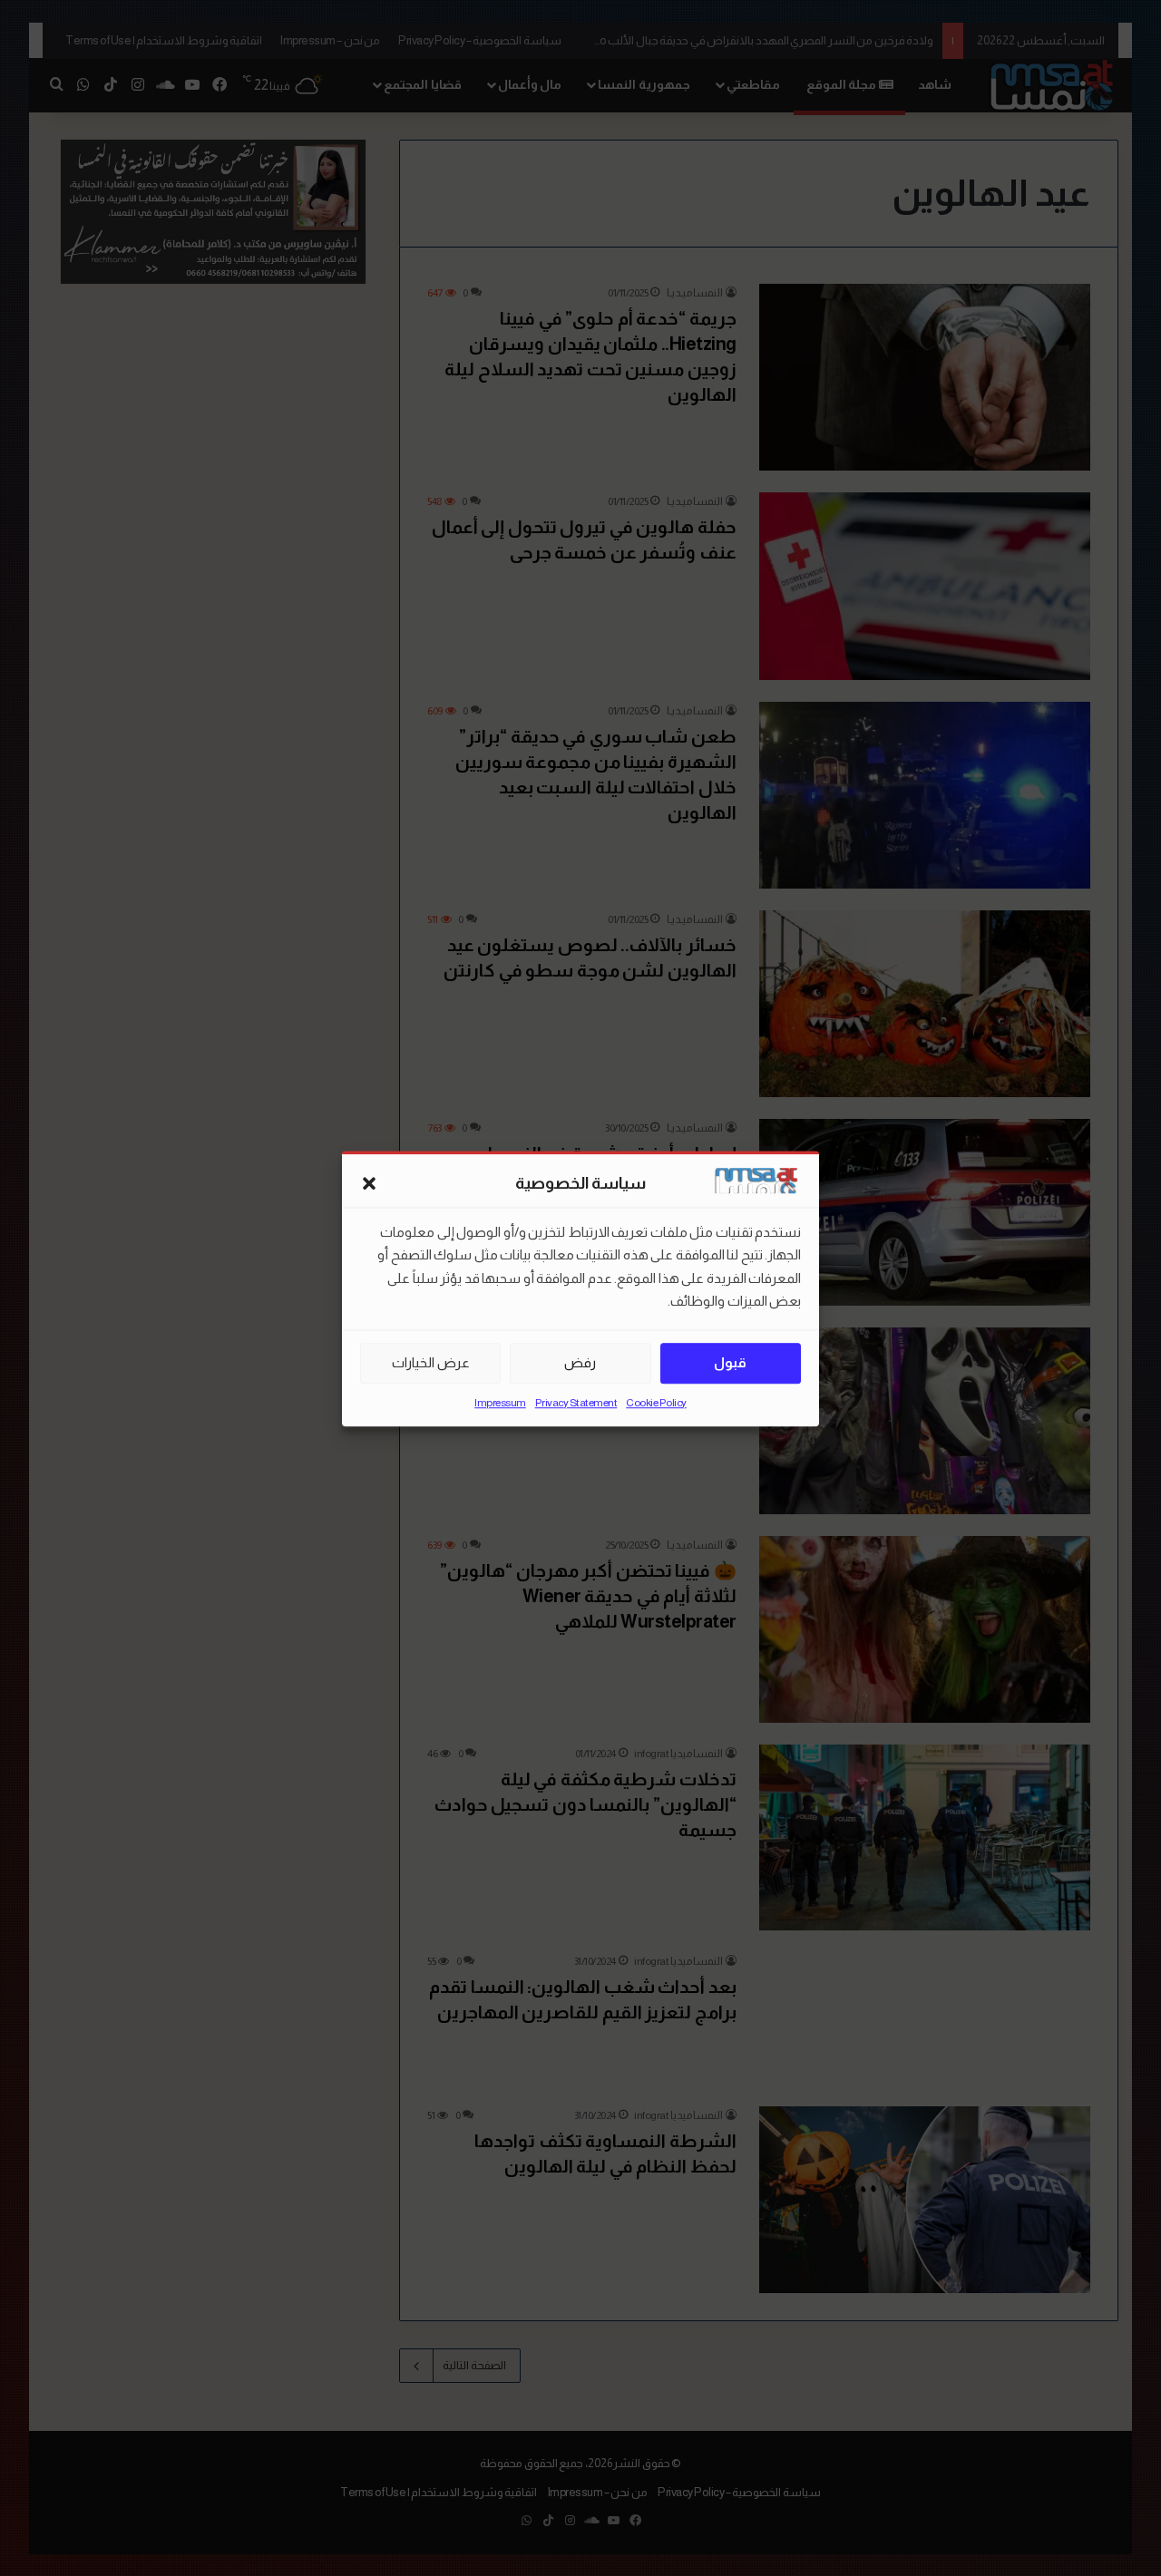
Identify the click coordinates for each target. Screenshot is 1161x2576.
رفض (580, 1362)
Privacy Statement (576, 1402)
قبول (730, 1362)
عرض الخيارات (431, 1362)
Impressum (500, 1402)
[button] (369, 1183)
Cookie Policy (656, 1402)
